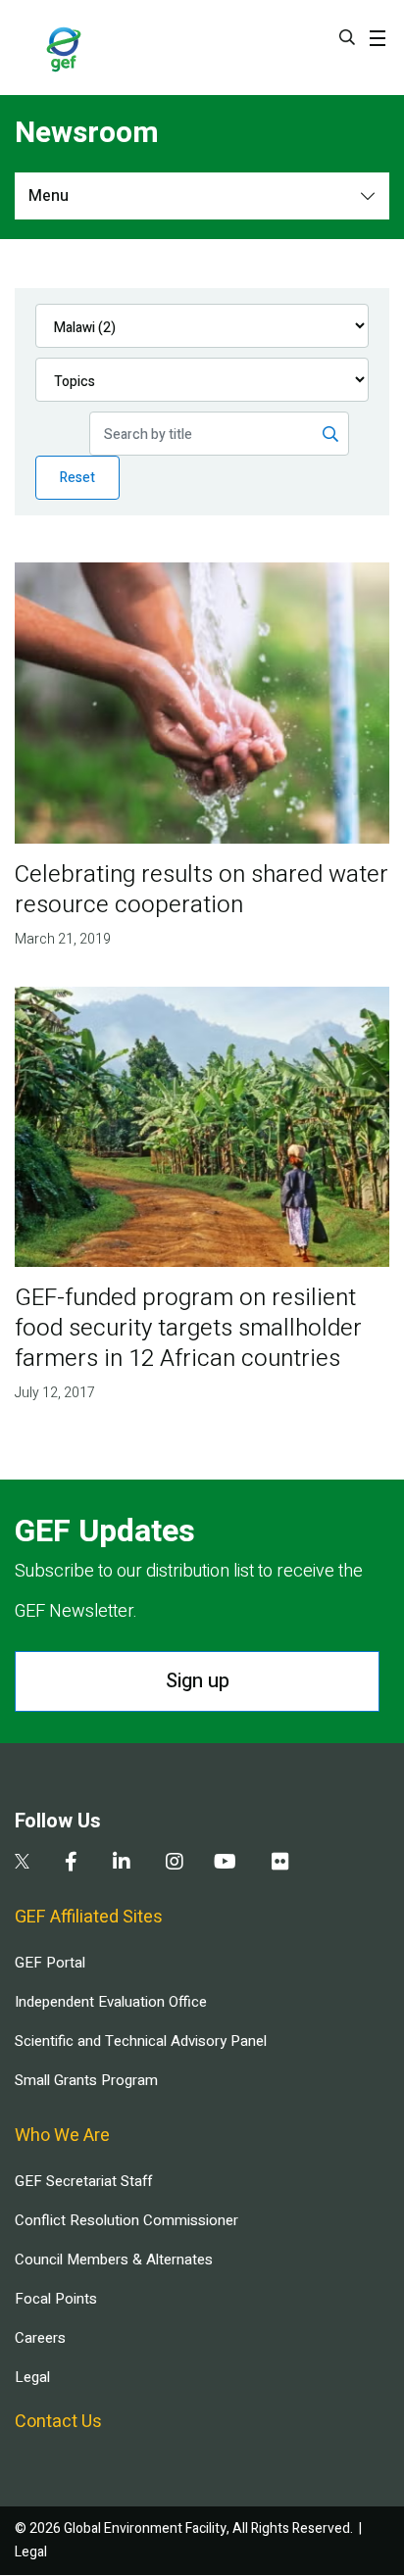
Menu (49, 196)
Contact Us (58, 2422)
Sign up (198, 1681)
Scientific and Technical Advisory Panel (141, 2041)
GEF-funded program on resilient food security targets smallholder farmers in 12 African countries (188, 1328)
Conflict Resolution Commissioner (126, 2220)
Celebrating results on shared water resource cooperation (202, 890)
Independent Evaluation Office (111, 2002)
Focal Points (56, 2299)
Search (347, 37)
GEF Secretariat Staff (83, 2181)
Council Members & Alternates (114, 2260)
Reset (77, 478)
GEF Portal (50, 1963)
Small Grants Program (86, 2080)
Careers (40, 2338)
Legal (32, 2377)
